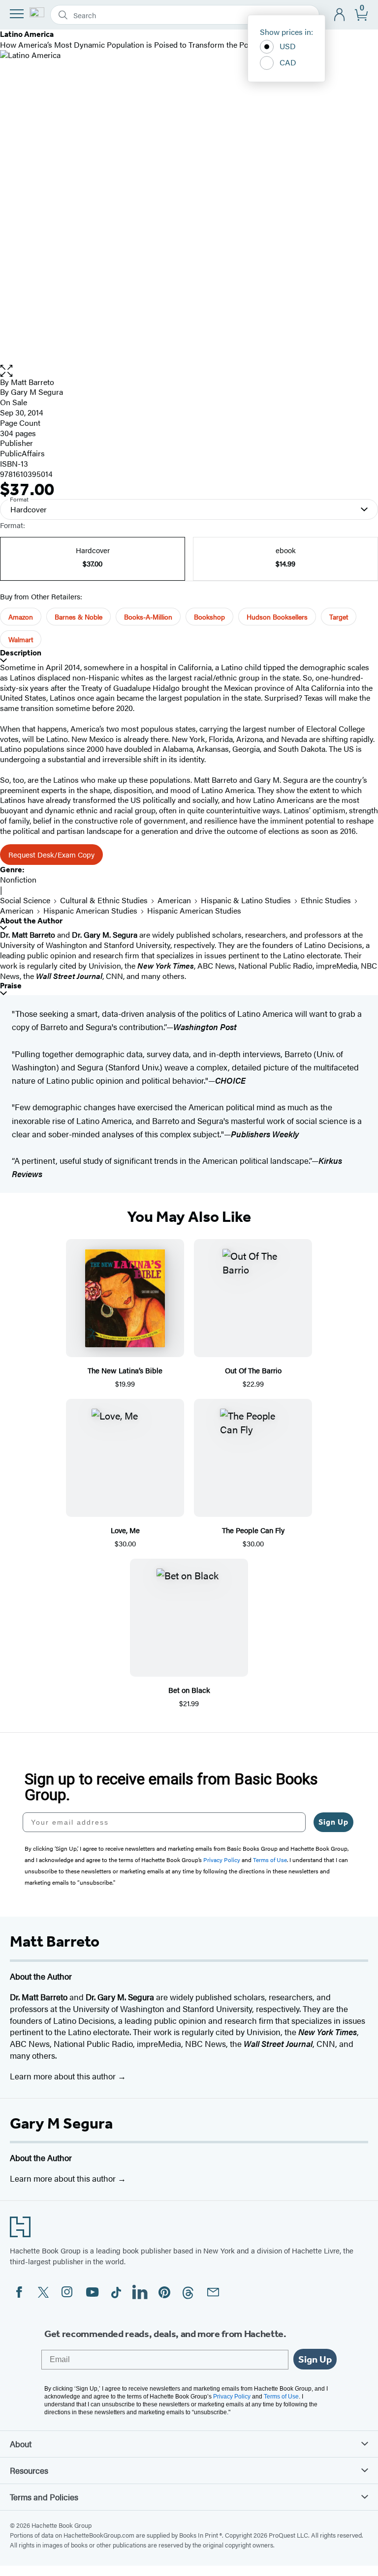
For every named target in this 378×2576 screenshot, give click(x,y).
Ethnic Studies (326, 900)
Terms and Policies (44, 2497)
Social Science (25, 900)
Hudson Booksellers (277, 617)
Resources (29, 2470)
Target (339, 617)
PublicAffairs (22, 453)
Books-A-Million (148, 617)
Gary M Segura (61, 2123)
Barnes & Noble (79, 617)
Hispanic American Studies (90, 910)
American (174, 900)
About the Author (31, 921)
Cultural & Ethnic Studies (104, 900)
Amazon (21, 617)
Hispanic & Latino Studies (246, 900)
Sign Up (333, 1822)
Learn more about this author (64, 2076)
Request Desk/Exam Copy (51, 854)
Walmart (21, 639)
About (21, 2444)
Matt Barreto (32, 382)
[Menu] (17, 14)
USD (288, 46)
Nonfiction (18, 879)
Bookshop (209, 617)
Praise (11, 986)
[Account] (340, 15)
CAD (288, 62)
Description (21, 653)
